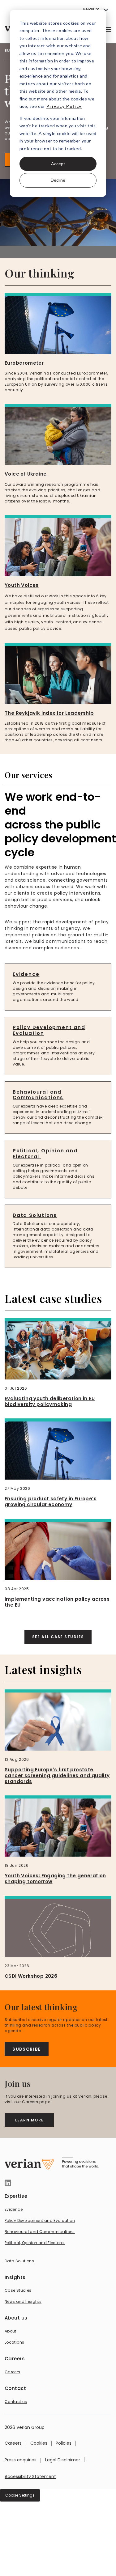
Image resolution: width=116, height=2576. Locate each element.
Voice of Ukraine (26, 474)
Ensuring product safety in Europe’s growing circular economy (51, 1502)
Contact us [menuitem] (16, 2402)
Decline (58, 180)
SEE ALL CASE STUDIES (58, 1637)
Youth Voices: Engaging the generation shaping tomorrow (55, 1879)
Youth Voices (22, 585)
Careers (13, 2443)
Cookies (39, 2443)
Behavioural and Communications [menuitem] (40, 2232)
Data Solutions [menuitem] (19, 2261)
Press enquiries (21, 2460)
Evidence (26, 974)
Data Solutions (35, 1215)
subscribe (27, 2049)
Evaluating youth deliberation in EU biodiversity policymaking (50, 1401)
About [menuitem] (11, 2331)
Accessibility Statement (30, 2476)
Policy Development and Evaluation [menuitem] (40, 2220)
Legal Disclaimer (63, 2460)
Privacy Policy (64, 106)
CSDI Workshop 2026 (31, 1976)
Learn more (29, 2120)
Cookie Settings (20, 2495)
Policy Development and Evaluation (49, 1030)
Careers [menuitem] (13, 2372)
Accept (58, 164)
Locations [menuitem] (14, 2342)
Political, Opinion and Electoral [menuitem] (35, 2243)
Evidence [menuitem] (14, 2209)
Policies (64, 2443)
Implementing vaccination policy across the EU (57, 1602)
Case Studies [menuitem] (18, 2290)
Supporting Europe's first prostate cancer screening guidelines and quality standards (57, 1775)
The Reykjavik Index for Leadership (49, 713)
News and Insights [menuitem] (23, 2301)
